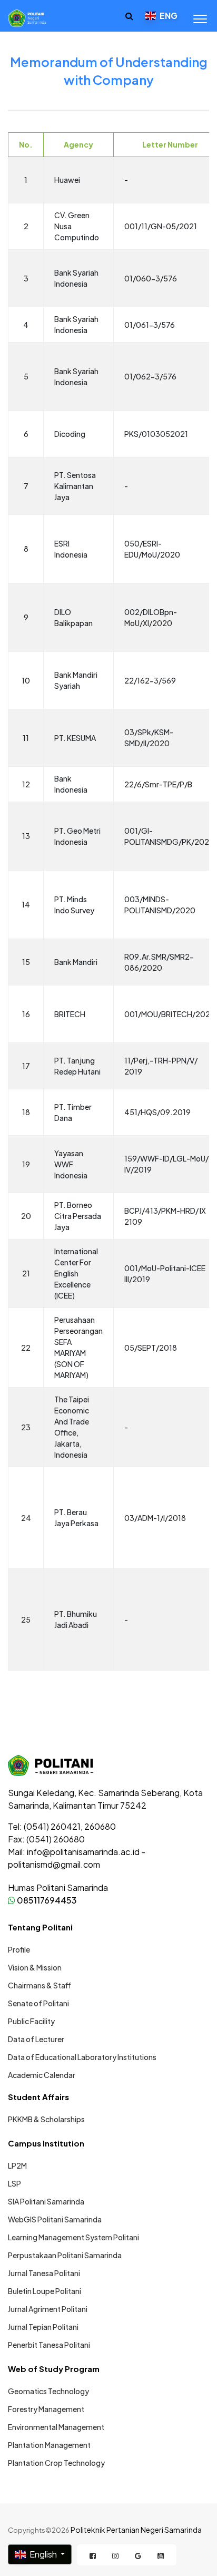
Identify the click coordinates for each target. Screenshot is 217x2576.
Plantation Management (49, 2445)
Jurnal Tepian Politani (43, 2327)
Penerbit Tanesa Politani (49, 2345)
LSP (14, 2183)
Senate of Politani (38, 2003)
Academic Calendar (42, 2075)
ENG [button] (168, 16)
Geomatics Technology (48, 2391)
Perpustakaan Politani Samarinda (65, 2255)
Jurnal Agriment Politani (48, 2309)
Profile (19, 1949)
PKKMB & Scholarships (46, 2119)
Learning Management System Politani (73, 2237)
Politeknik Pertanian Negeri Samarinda (136, 2530)
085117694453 (46, 1900)
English (43, 2554)
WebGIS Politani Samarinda (55, 2219)
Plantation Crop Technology (56, 2463)
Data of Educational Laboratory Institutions (82, 2057)
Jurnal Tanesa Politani (44, 2273)
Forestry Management (46, 2409)
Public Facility (31, 2021)
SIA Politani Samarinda (46, 2201)
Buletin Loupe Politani (45, 2291)
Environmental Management (56, 2427)
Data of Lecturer (36, 2039)
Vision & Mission (35, 1967)
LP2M (17, 2165)
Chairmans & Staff (40, 1985)
